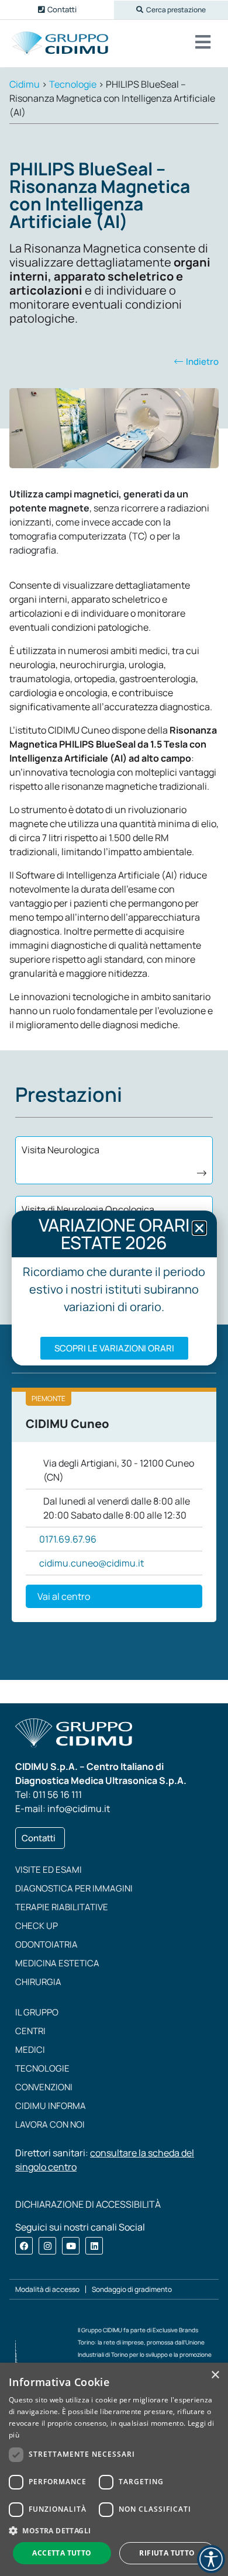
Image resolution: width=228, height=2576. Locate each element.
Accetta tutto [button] (62, 2553)
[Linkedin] (94, 2246)
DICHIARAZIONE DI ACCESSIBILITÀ (88, 2204)
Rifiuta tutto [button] (167, 2553)
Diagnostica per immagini (74, 1888)
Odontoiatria (46, 1944)
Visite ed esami (49, 1870)
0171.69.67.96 (68, 1539)
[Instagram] (47, 2246)
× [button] (215, 2375)
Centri (30, 2031)
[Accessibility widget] (211, 2559)
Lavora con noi (50, 2124)
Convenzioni (44, 2087)
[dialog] (114, 2469)
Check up (37, 1926)
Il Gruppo (37, 2012)
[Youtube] (71, 2246)
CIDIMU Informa (51, 2106)
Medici (30, 2050)
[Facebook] (24, 2246)
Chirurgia (38, 1982)
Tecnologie (42, 2068)
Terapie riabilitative (62, 1907)
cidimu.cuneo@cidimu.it (91, 1563)
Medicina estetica (57, 1963)
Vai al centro (64, 1596)
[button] (171, 10)
